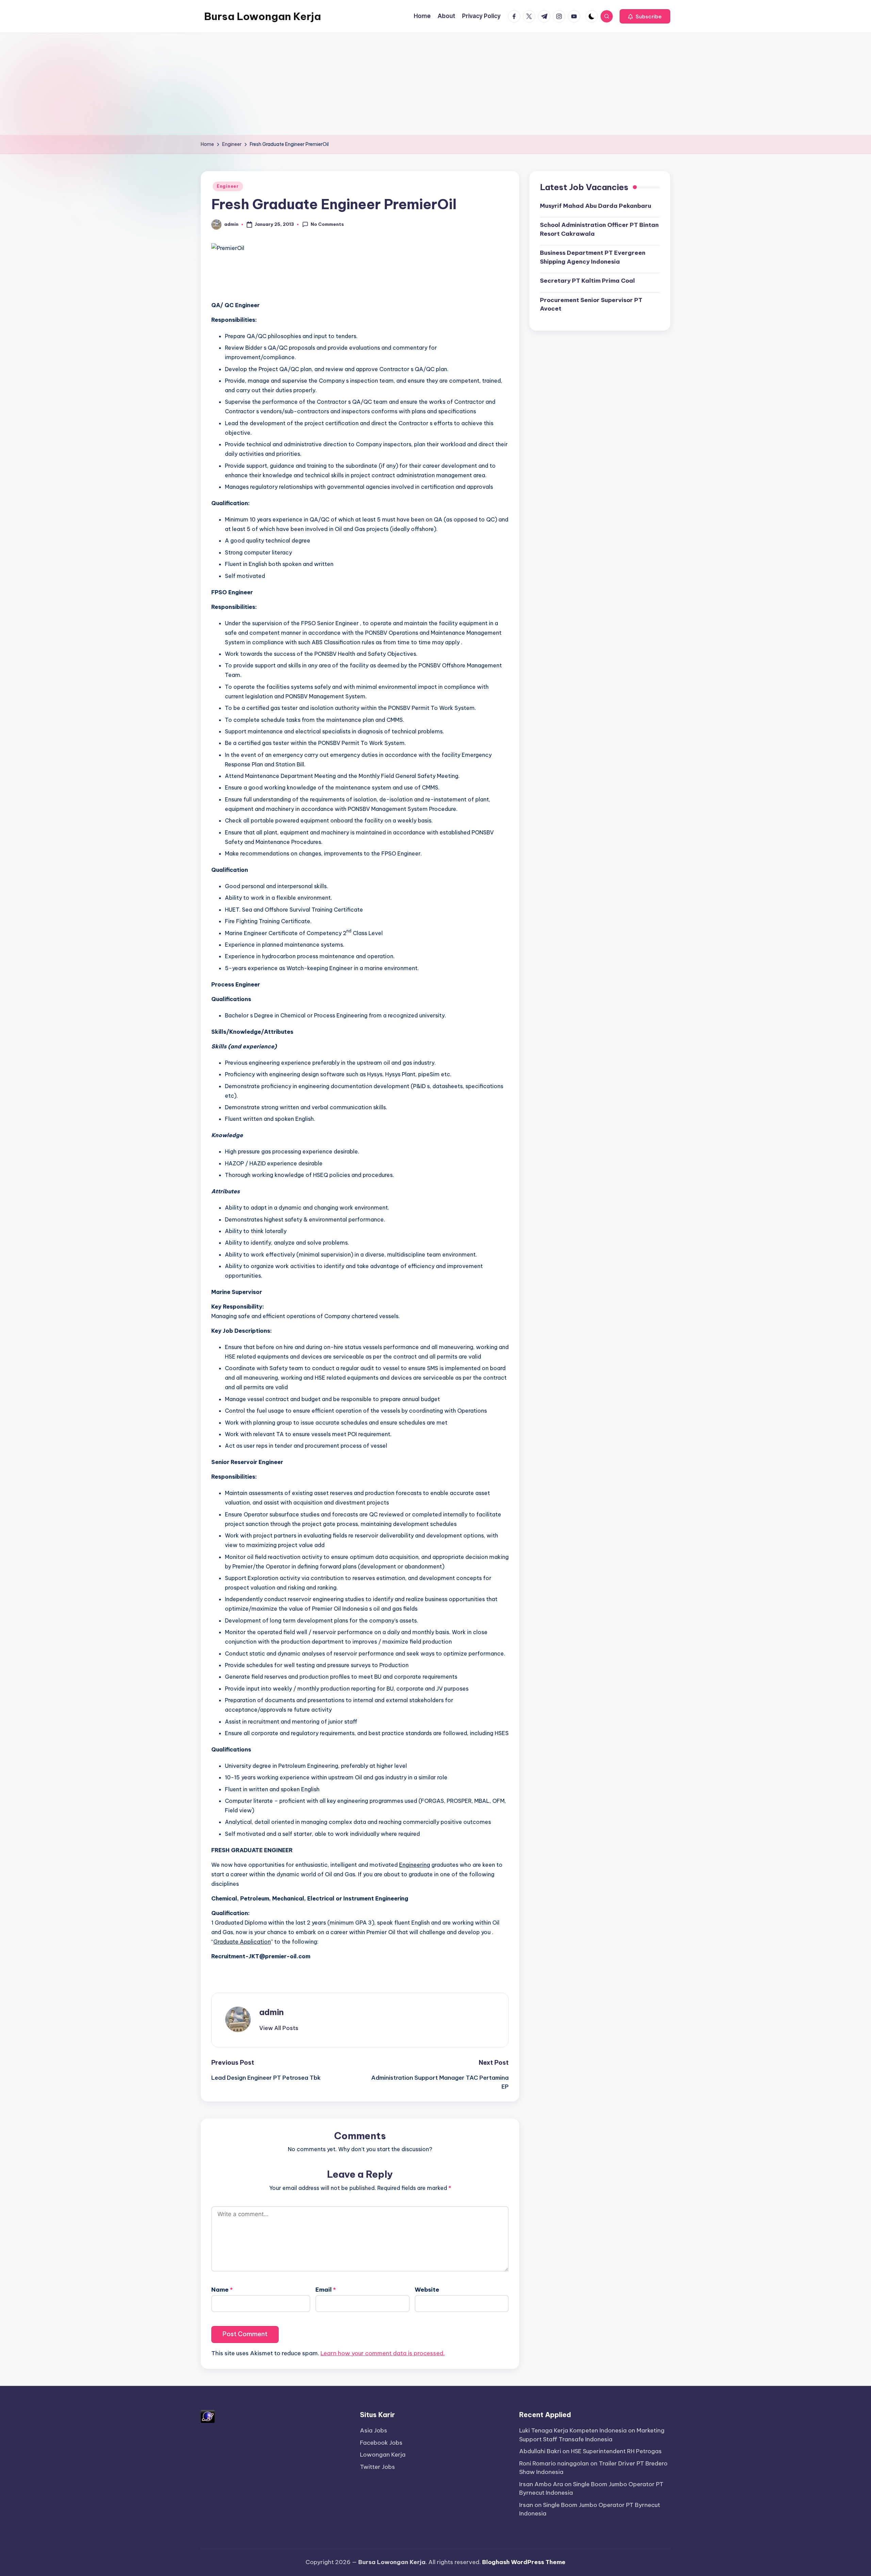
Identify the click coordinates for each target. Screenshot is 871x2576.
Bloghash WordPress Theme (524, 2562)
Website (427, 2290)
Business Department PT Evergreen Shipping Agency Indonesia (593, 257)
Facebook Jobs (381, 2443)
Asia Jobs (374, 2430)
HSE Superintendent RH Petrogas (616, 2451)
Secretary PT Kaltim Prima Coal (587, 281)
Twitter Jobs (377, 2467)
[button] (645, 16)
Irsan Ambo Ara (541, 2484)
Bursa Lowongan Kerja (262, 16)
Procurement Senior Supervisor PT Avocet (591, 304)
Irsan (526, 2505)
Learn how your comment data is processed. (383, 2353)
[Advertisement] (435, 84)
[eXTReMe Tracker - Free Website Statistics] (208, 2416)
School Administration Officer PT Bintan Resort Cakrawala (599, 229)
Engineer (228, 186)
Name (222, 2290)
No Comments (327, 224)
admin (272, 2012)
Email (326, 2290)
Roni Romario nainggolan (554, 2463)
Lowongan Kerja (383, 2455)
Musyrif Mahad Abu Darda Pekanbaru (596, 205)
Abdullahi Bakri (540, 2451)
